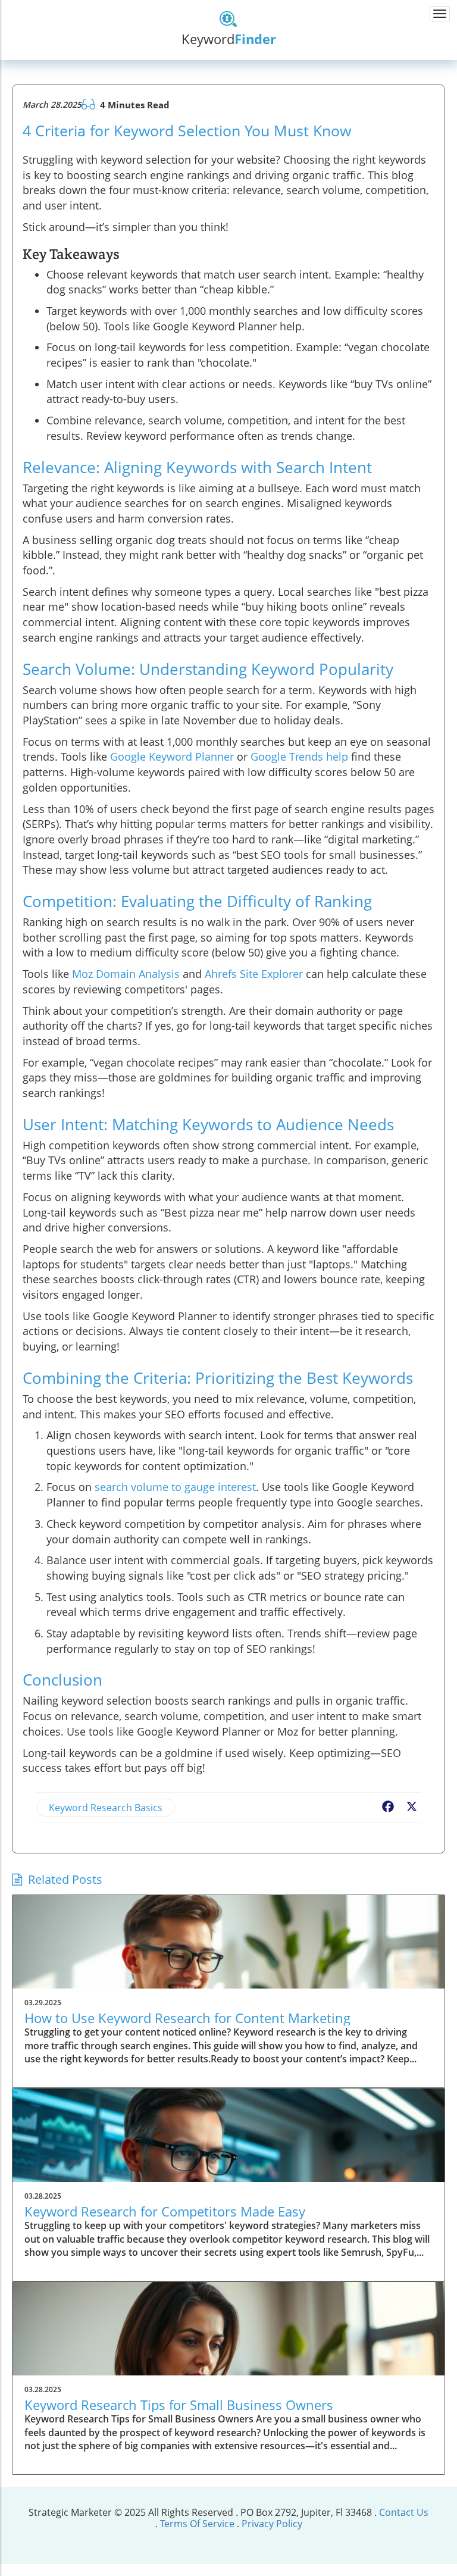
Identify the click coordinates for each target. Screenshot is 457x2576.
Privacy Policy (272, 2524)
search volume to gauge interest (175, 1487)
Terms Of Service (197, 2524)
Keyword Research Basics (106, 1808)
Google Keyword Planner (172, 756)
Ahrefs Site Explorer (254, 974)
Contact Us (404, 2512)
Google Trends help (299, 756)
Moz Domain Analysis (126, 974)
